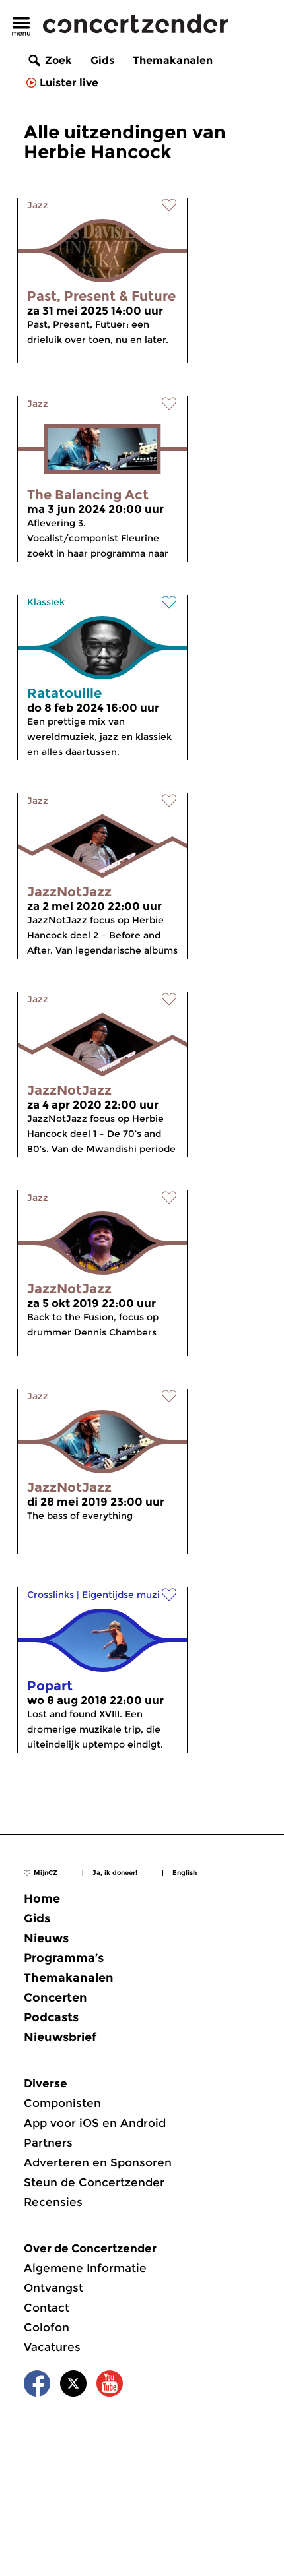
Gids (102, 60)
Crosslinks (51, 1595)
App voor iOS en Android (95, 2123)
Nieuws (46, 1938)
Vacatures (52, 2347)
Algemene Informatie (85, 2268)
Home (42, 1899)
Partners (48, 2143)
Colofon (47, 2327)
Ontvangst (53, 2288)
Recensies (53, 2202)
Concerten (55, 1998)
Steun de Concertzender (94, 2182)
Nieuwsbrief (60, 2037)
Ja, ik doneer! (115, 1873)
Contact (47, 2308)
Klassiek (46, 602)
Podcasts (51, 2017)
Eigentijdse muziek (126, 1595)
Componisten (62, 2103)
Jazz (38, 205)
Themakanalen (173, 60)
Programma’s (64, 1958)
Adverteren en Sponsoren (98, 2162)
